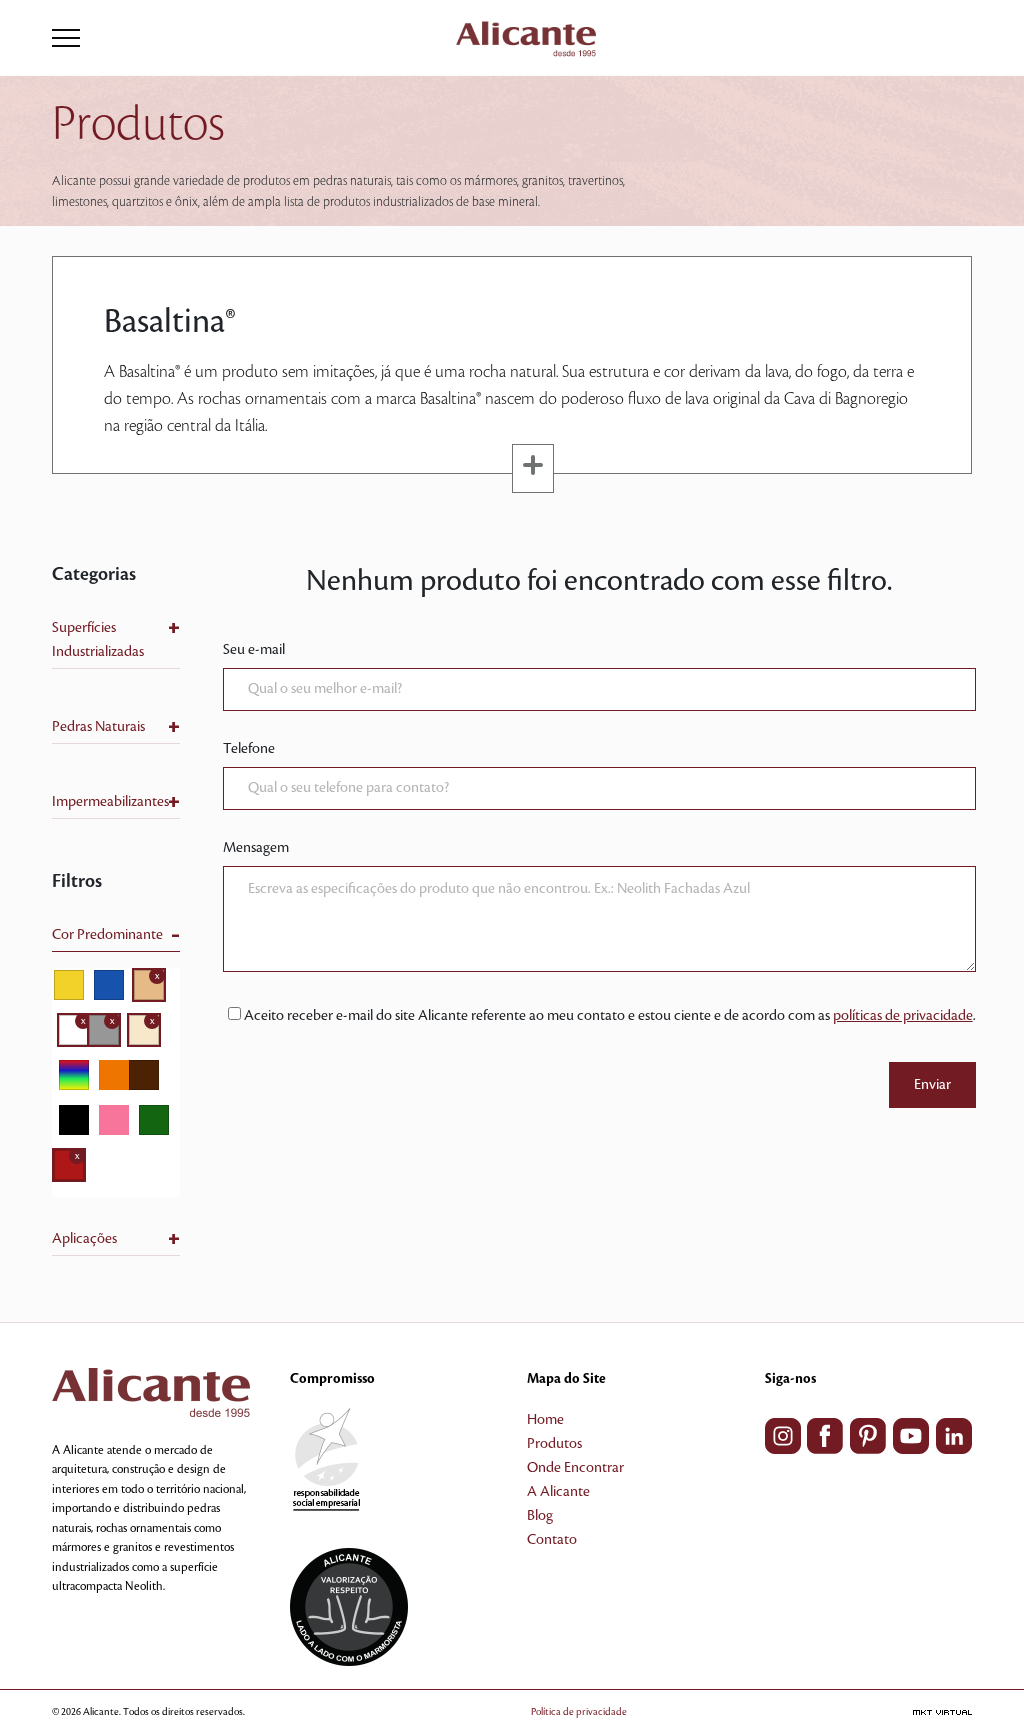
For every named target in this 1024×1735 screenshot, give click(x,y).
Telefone (249, 749)
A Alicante (558, 1492)
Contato (552, 1540)
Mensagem (256, 848)
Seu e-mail (254, 650)
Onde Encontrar (575, 1468)
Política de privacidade (579, 1711)
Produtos (554, 1444)
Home (545, 1420)
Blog (540, 1516)
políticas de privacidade (903, 1016)
